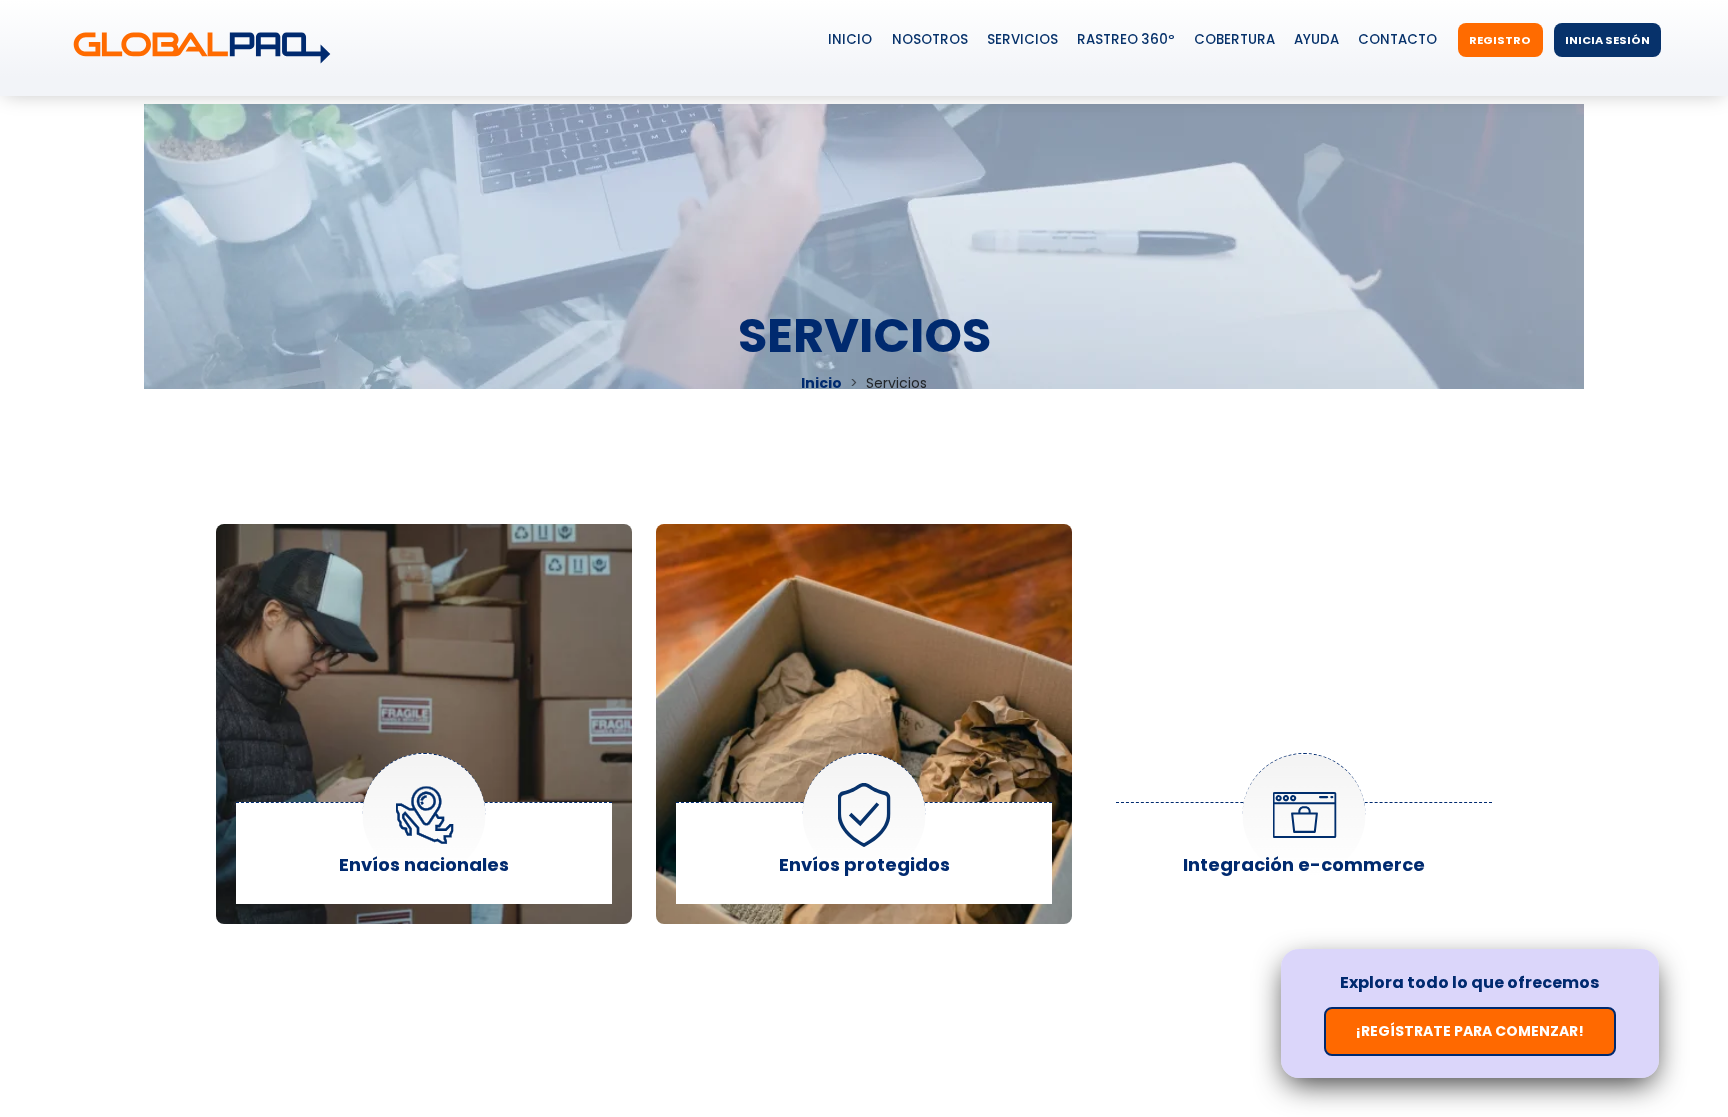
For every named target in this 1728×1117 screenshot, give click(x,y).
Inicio (850, 39)
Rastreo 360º (1126, 39)
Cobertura (1234, 39)
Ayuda (1316, 39)
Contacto (1397, 39)
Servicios (1022, 39)
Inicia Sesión (1607, 40)
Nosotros (930, 39)
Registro (1500, 40)
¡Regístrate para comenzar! (1470, 1031)
